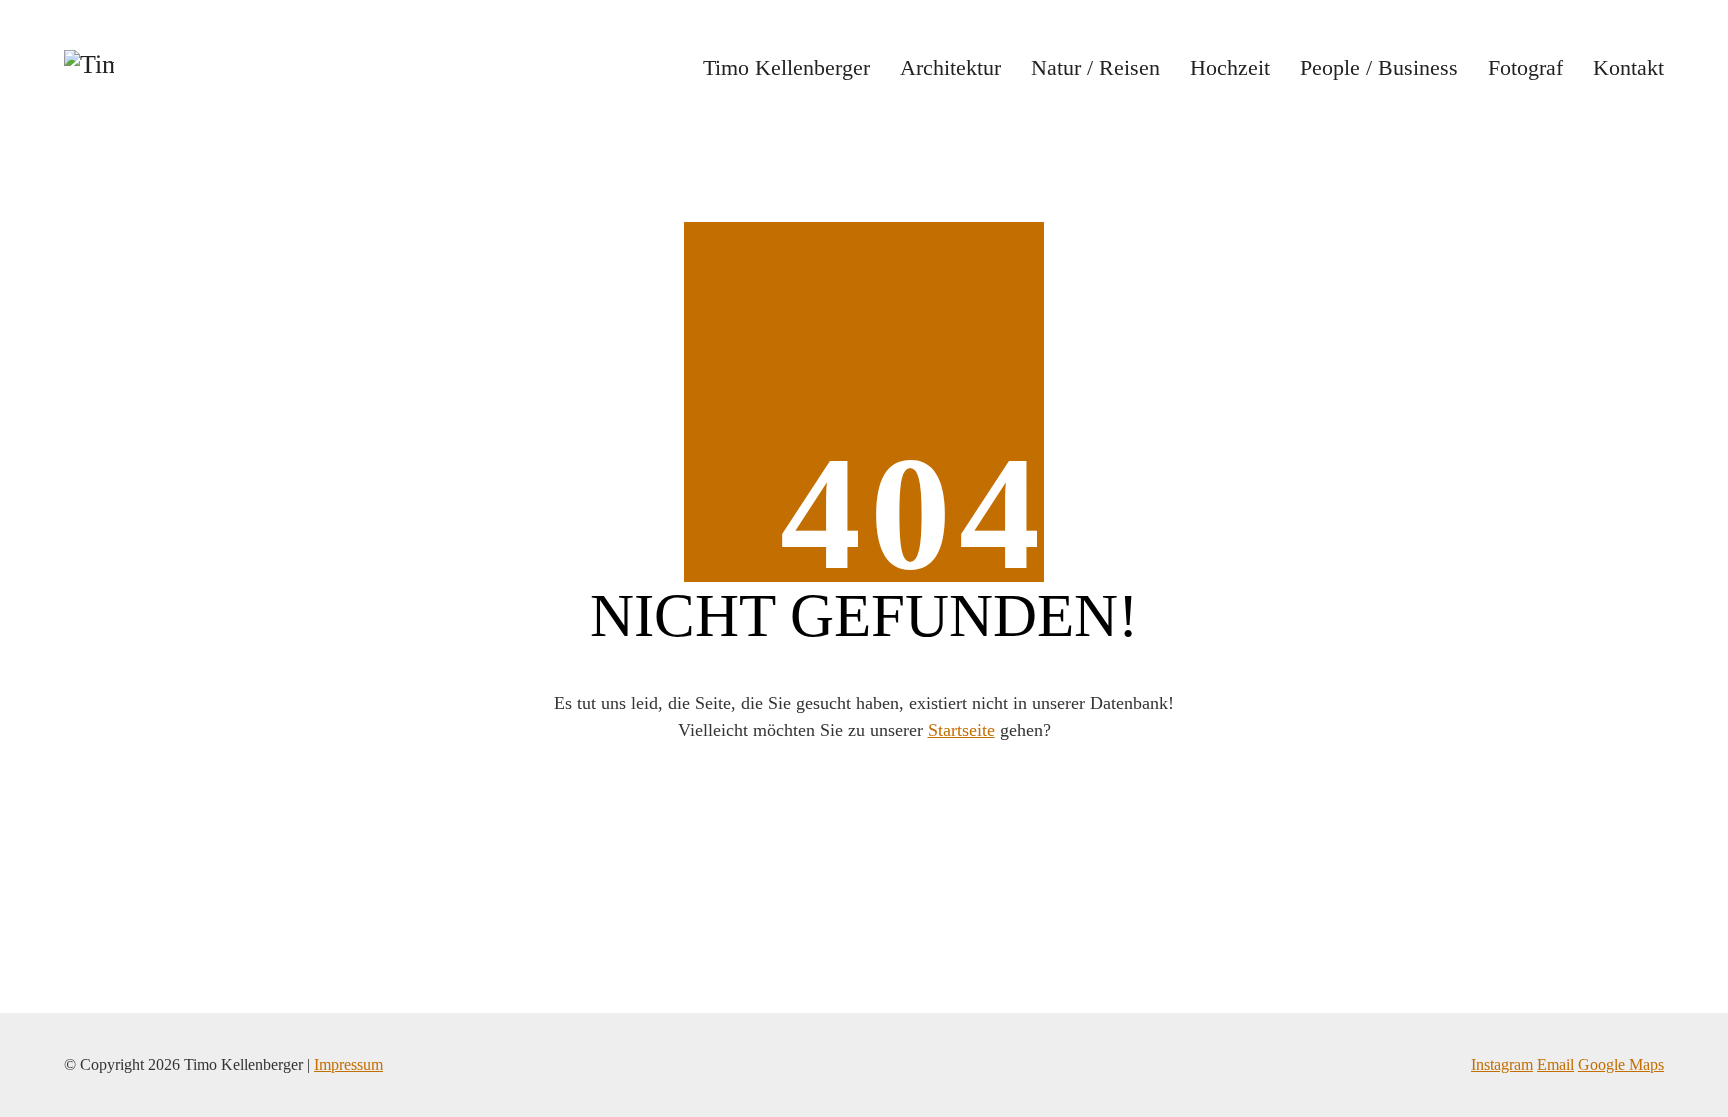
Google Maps (1621, 1064)
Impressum (348, 1064)
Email (1555, 1064)
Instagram (1502, 1064)
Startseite (961, 730)
